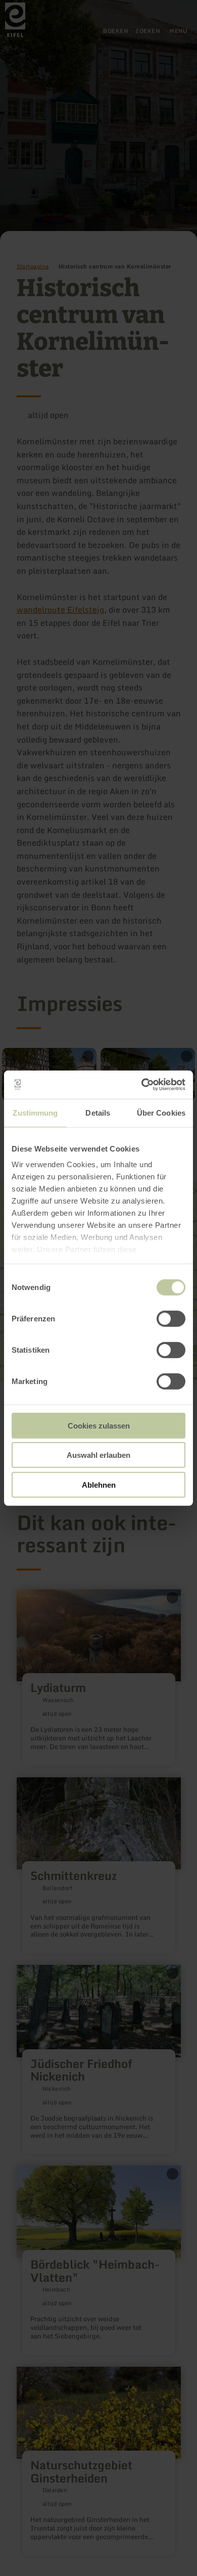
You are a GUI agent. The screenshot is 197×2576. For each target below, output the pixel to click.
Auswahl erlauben (98, 1455)
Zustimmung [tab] (35, 1112)
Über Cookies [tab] (161, 1112)
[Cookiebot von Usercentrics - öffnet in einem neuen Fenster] (142, 1085)
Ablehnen (99, 1484)
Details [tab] (98, 1112)
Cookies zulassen (99, 1425)
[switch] (171, 1318)
